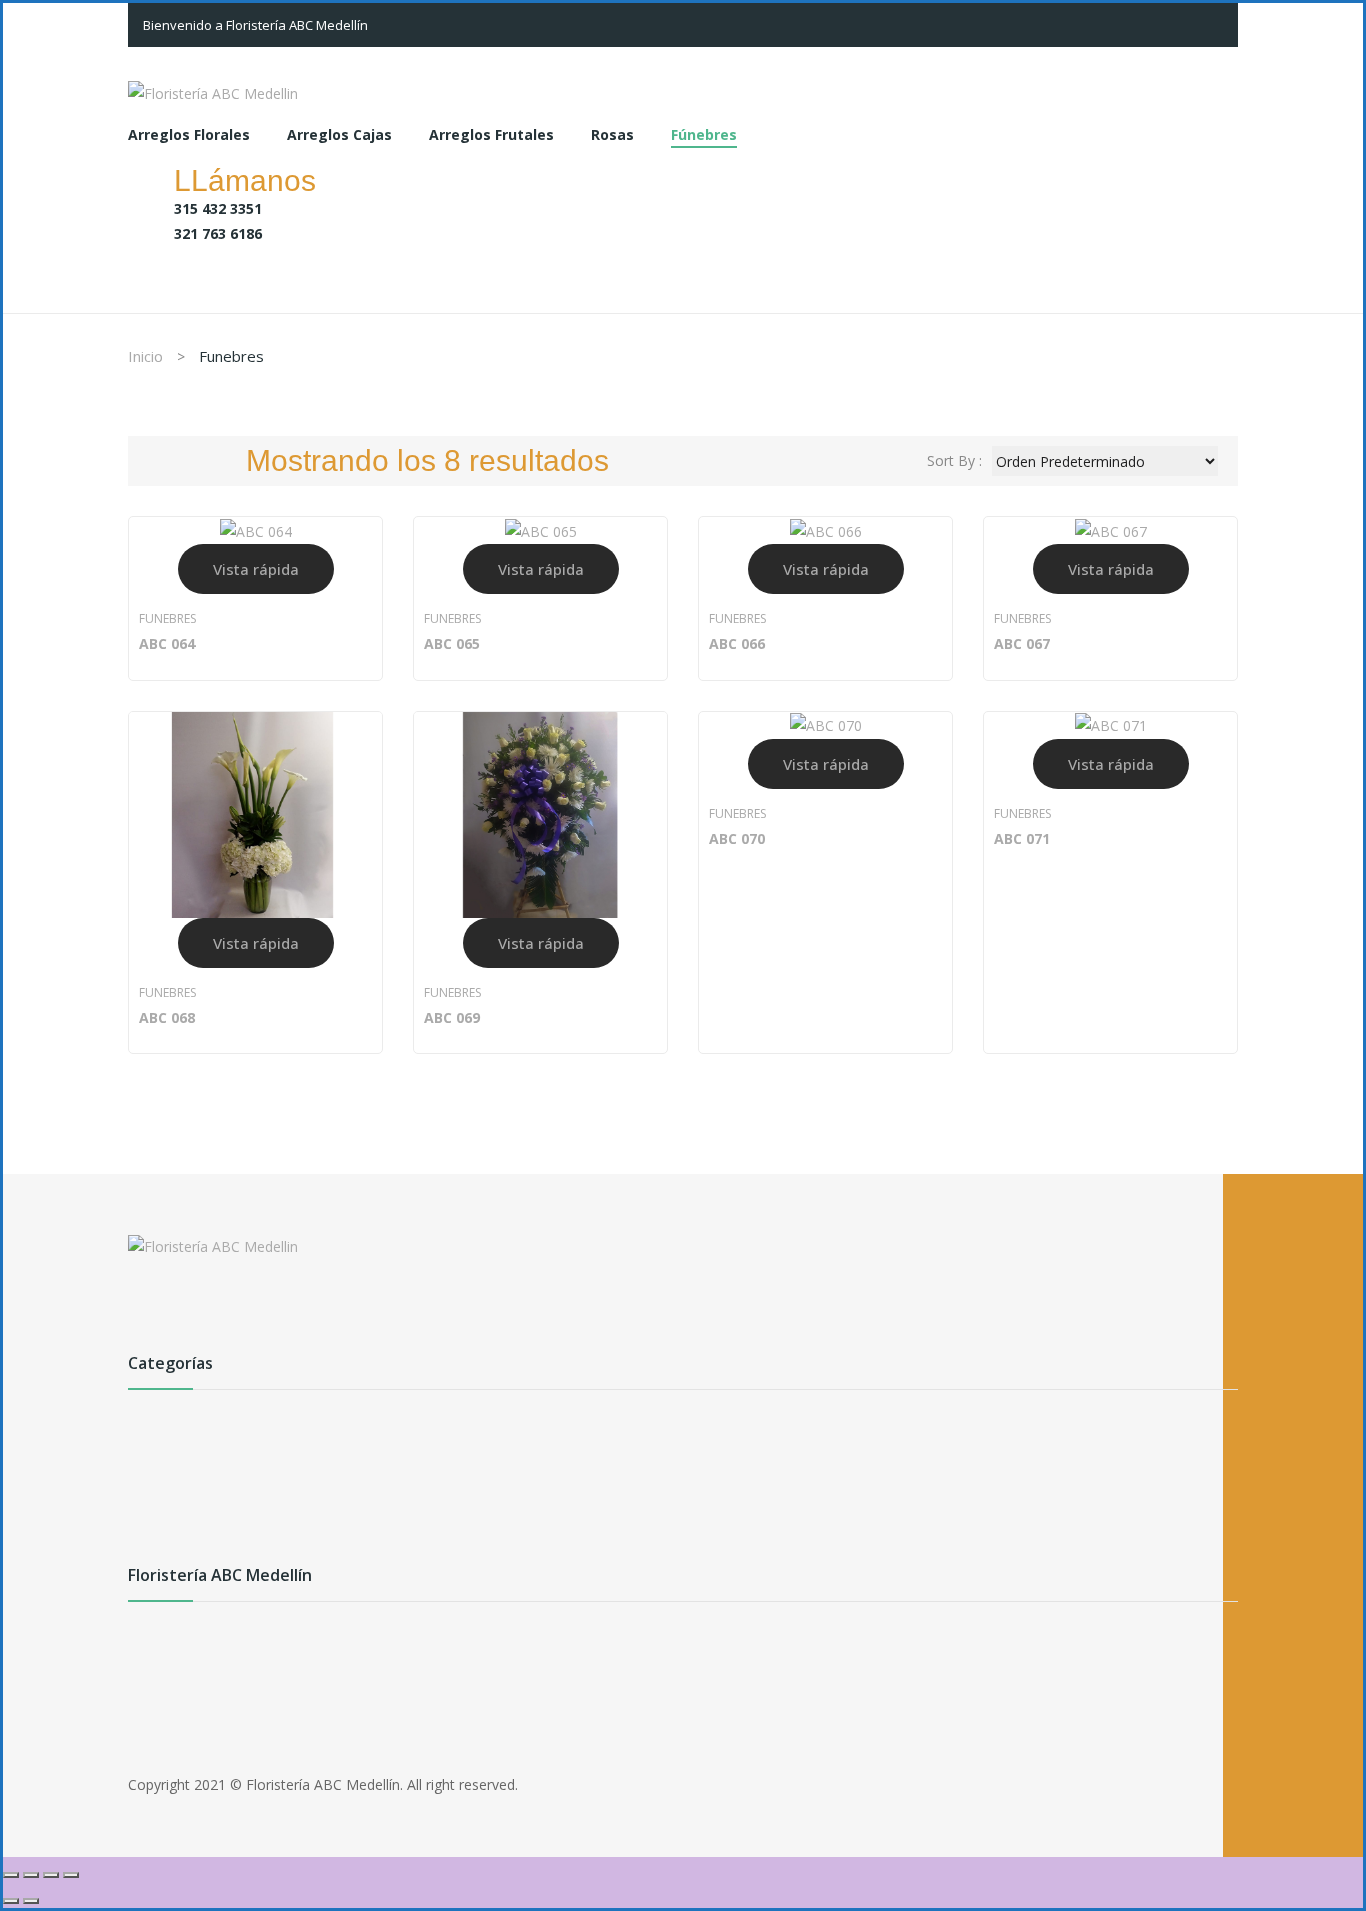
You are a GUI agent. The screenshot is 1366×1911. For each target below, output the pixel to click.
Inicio (145, 356)
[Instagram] (215, 1307)
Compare (357, 645)
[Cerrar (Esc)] (71, 1875)
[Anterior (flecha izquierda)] (11, 1901)
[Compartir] (51, 1875)
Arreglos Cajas (175, 1458)
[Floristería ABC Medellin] (213, 91)
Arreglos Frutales (183, 1490)
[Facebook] (143, 1307)
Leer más (173, 645)
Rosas (148, 1522)
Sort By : (954, 460)
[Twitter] (179, 1307)
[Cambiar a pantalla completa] (31, 1875)
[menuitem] (189, 136)
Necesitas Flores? (256, 1688)
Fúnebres (158, 1554)
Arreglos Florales (182, 1426)
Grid (163, 461)
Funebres (167, 618)
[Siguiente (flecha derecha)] (31, 1901)
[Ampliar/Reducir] (11, 1875)
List (201, 461)
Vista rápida (256, 569)
